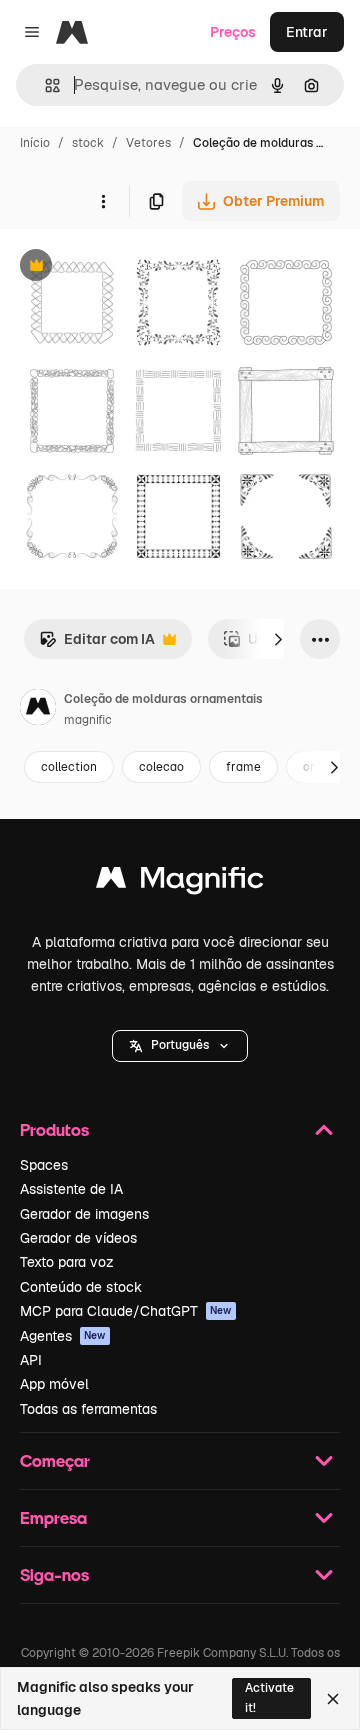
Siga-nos (54, 1574)
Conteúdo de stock (81, 1287)
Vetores (148, 143)
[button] (180, 1046)
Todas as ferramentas (88, 1409)
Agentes (63, 1336)
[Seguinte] (278, 639)
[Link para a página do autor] (38, 710)
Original (128, 267)
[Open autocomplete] (44, 85)
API (31, 1360)
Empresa (53, 1517)
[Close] (333, 1699)
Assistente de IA (71, 1189)
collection (69, 767)
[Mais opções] (103, 201)
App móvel (54, 1384)
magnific (88, 720)
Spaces (44, 1165)
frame (243, 767)
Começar (55, 1460)
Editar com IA (97, 644)
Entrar (307, 32)
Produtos (54, 1129)
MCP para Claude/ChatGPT (126, 1311)
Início (35, 143)
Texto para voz (67, 1262)
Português (180, 1045)
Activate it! (269, 1697)
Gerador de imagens (84, 1214)
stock (88, 143)
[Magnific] (180, 882)
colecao (161, 767)
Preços (233, 32)
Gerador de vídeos (78, 1238)
